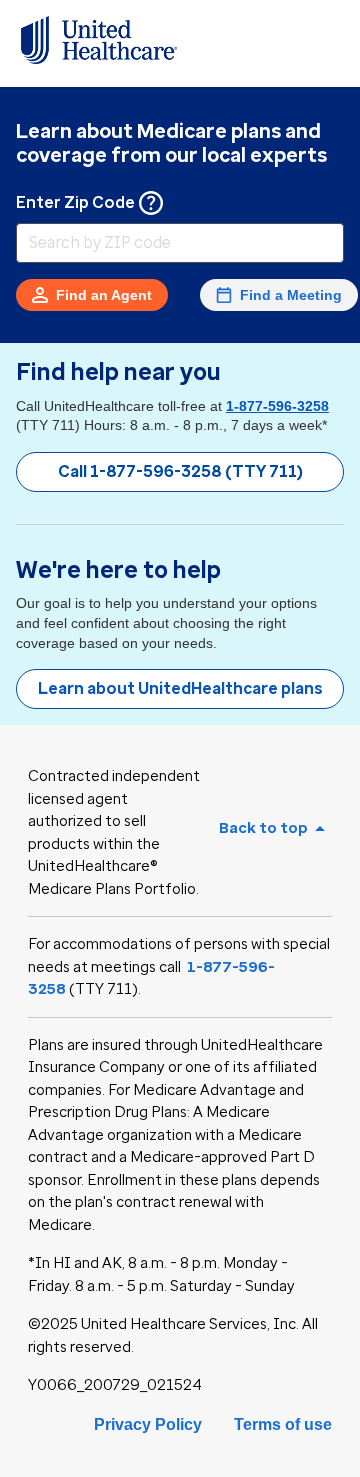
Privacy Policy (148, 1424)
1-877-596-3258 (277, 406)
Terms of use (283, 1424)
